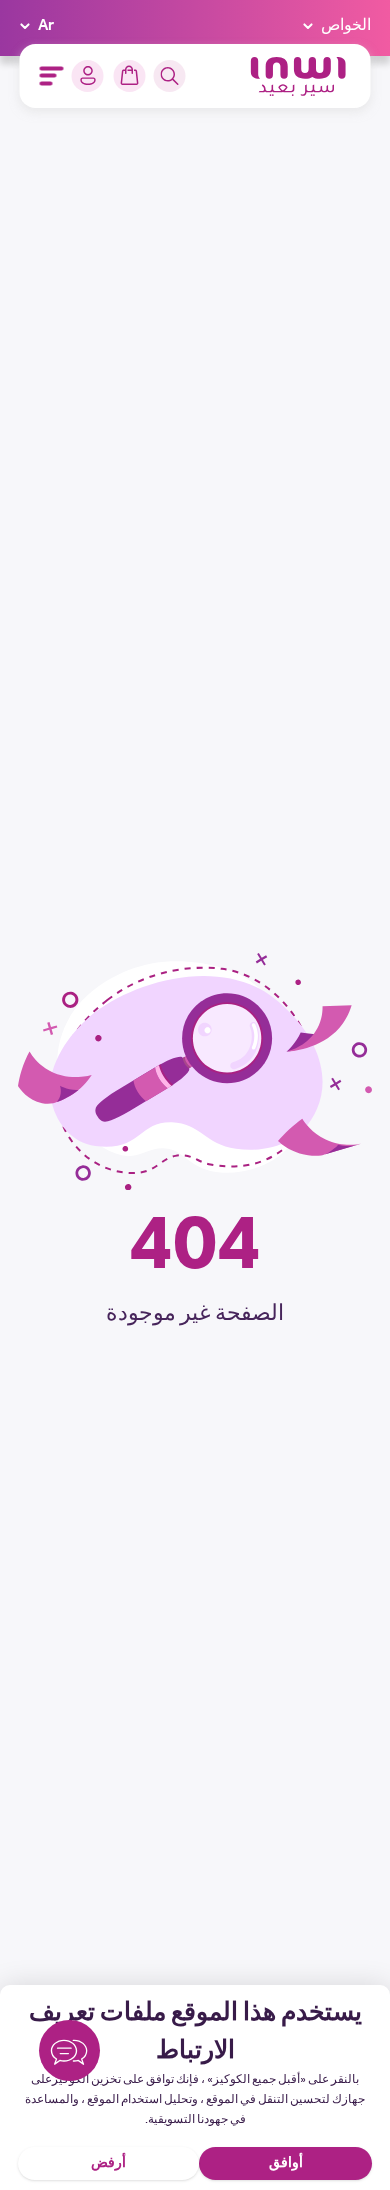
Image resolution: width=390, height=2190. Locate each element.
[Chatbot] (69, 2054)
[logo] (298, 76)
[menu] (52, 76)
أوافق (286, 2163)
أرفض (108, 2163)
